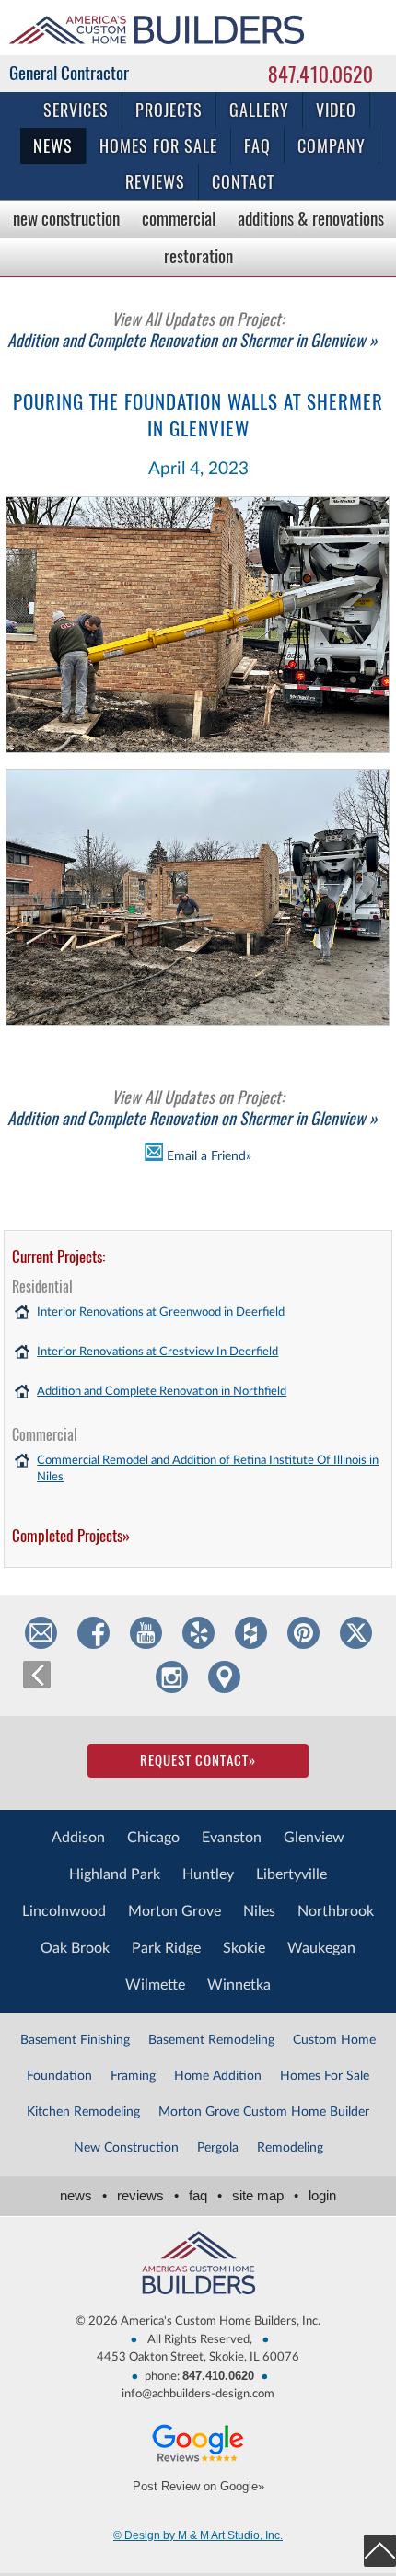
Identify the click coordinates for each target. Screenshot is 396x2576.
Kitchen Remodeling (83, 2112)
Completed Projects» (71, 1536)
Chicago (153, 1838)
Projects (169, 110)
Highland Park (115, 1874)
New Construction (66, 218)
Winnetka (239, 1985)
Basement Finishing (75, 2040)
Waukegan (321, 1948)
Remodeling (290, 2148)
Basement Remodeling (211, 2040)
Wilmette (155, 1985)
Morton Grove (175, 1911)
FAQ (257, 146)
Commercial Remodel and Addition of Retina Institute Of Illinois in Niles (208, 1469)
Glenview (314, 1838)
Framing (133, 2076)
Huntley (208, 1874)
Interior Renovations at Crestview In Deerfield (157, 1352)
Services (76, 110)
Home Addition (218, 2076)
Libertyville (291, 1874)
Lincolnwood (64, 1911)
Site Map (265, 2195)
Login (322, 2195)
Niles (259, 1911)
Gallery (259, 110)
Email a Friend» (207, 1156)
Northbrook (336, 1911)
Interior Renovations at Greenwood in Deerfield (161, 1312)
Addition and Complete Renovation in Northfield (162, 1392)
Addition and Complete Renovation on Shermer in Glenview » (192, 330)
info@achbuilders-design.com (198, 2394)
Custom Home (334, 2040)
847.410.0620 (320, 75)
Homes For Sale (325, 2076)
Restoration (198, 256)
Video (336, 110)
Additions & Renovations (311, 218)
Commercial (179, 218)
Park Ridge (166, 1948)
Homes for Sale (158, 146)
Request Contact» (198, 1760)
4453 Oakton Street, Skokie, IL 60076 (198, 2357)
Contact (243, 182)
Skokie (244, 1948)
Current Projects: (58, 1257)
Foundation (59, 2076)
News (53, 146)
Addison (78, 1838)
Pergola (218, 2148)
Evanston (232, 1838)
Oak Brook (75, 1948)
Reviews (155, 182)
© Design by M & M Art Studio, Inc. (198, 2535)
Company (332, 146)
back (37, 1675)
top (380, 2551)
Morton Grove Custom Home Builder (264, 2112)
